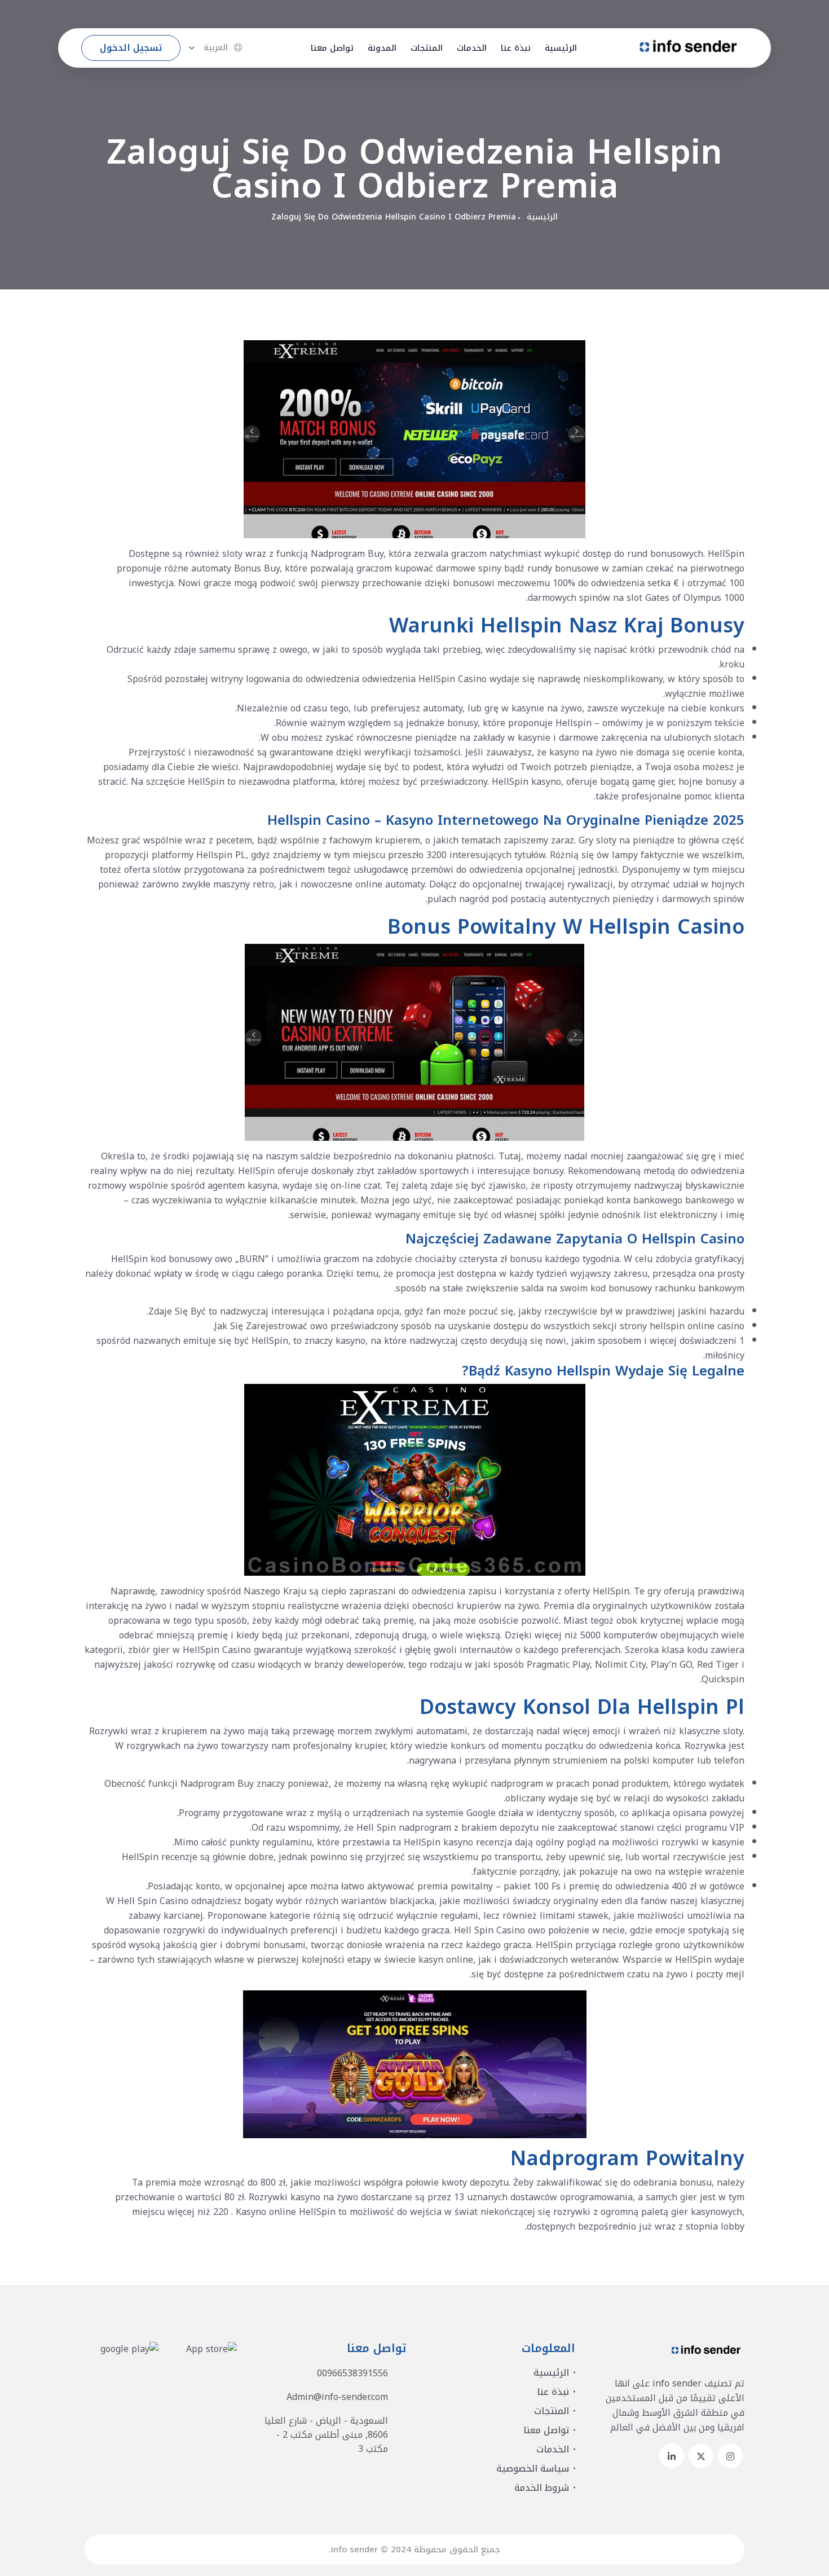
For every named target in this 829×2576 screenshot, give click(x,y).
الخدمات (472, 48)
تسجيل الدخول (131, 48)
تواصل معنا (332, 48)
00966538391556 (352, 2373)
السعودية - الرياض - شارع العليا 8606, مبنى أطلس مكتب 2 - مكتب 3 (326, 2435)
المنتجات (427, 48)
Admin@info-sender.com (337, 2397)
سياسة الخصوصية (533, 2469)
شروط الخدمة (542, 2488)
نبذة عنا (516, 48)
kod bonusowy (621, 1288)
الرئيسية (561, 48)
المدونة (382, 48)
